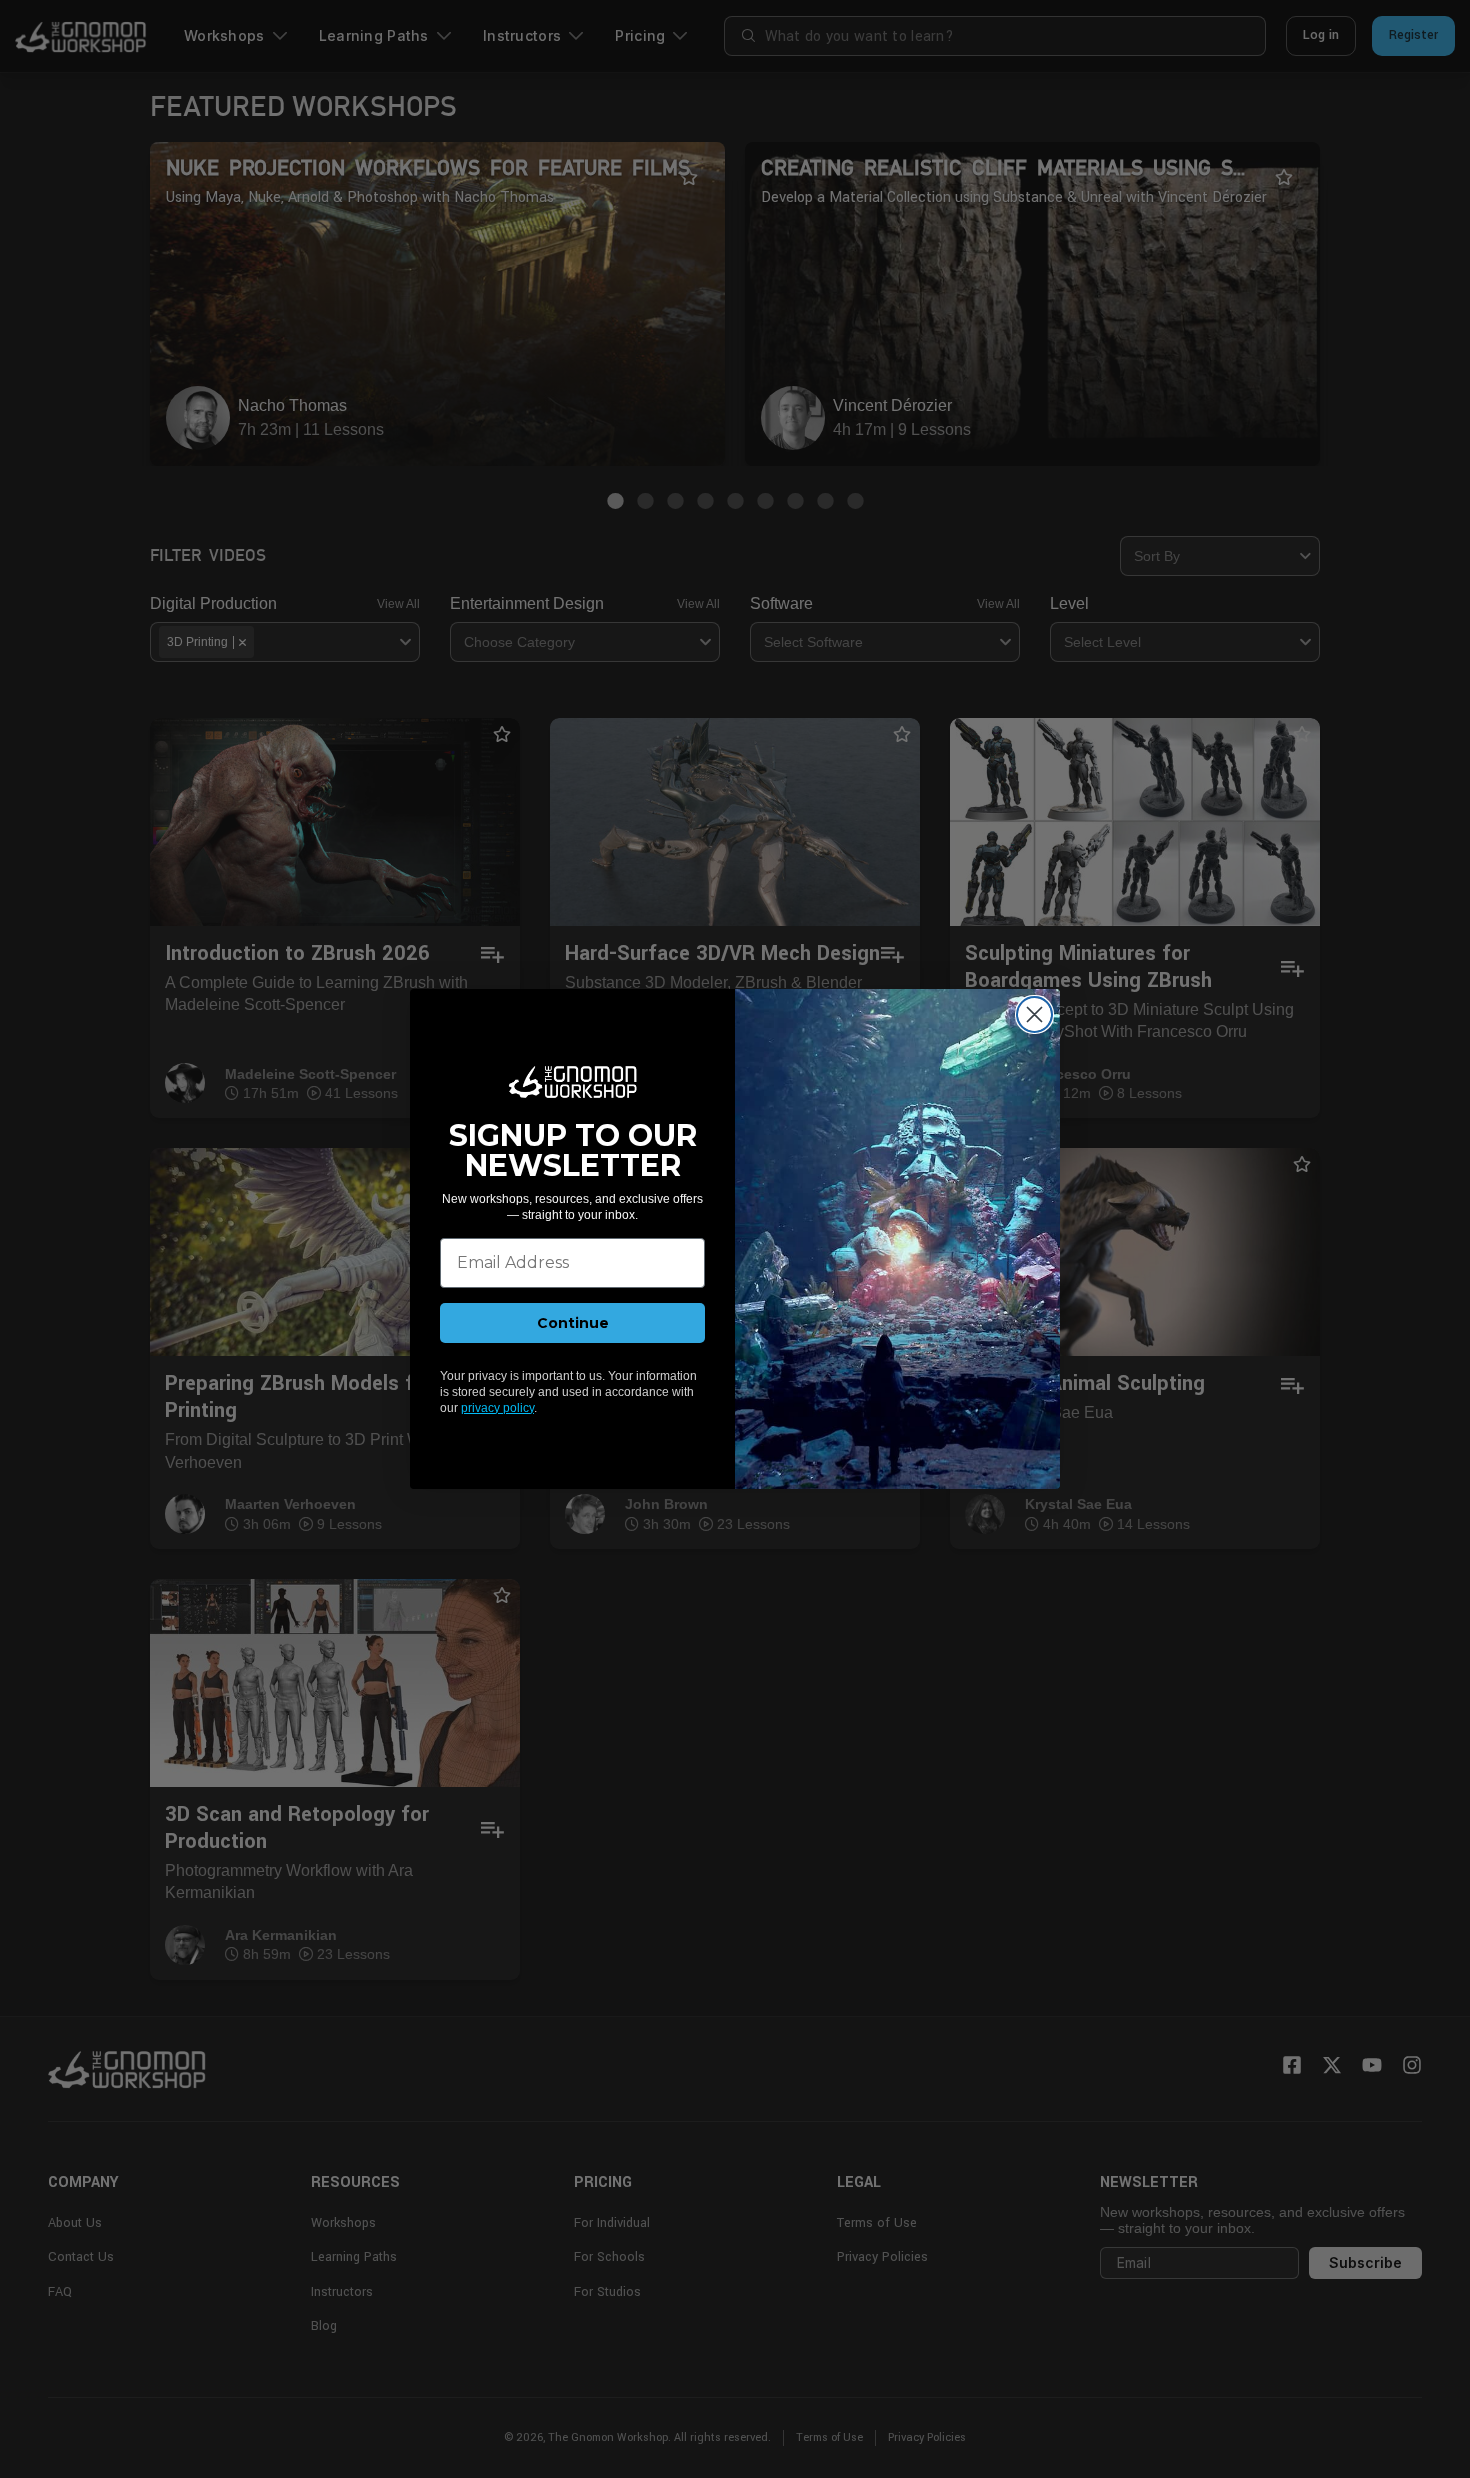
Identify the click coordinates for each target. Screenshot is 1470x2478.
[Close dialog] (1034, 1014)
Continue (573, 1323)
